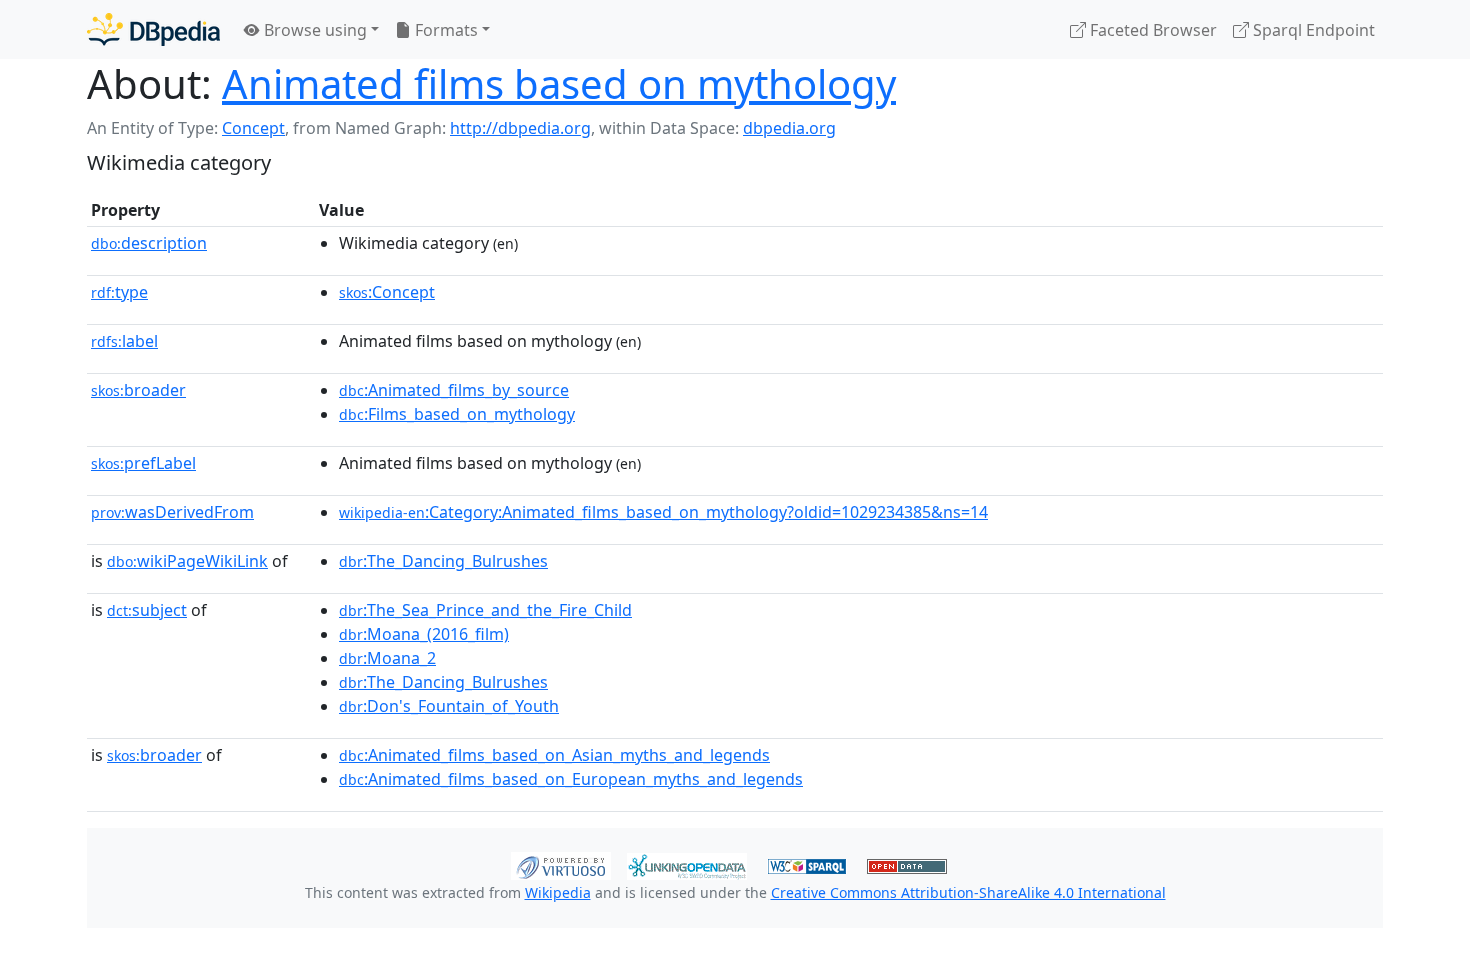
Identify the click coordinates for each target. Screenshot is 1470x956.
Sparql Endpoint (1312, 30)
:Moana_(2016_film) (424, 634)
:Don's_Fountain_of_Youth (449, 706)
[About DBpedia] (153, 29)
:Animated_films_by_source (454, 390)
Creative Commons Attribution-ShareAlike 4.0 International (968, 892)
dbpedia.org (789, 128)
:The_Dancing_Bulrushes (443, 561)
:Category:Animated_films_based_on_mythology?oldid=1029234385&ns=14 (663, 512)
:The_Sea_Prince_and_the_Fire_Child (485, 610)
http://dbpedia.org (520, 128)
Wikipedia (558, 892)
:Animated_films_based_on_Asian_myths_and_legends (554, 755)
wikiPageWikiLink (187, 561)
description (149, 243)
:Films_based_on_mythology (457, 414)
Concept (253, 128)
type (119, 292)
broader (138, 390)
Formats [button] (444, 30)
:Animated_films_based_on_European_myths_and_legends (571, 779)
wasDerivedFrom (172, 512)
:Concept (387, 292)
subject (147, 610)
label (124, 341)
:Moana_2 (387, 658)
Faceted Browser (1151, 30)
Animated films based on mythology (559, 83)
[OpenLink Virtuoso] (561, 864)
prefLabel (143, 463)
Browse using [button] (313, 30)
